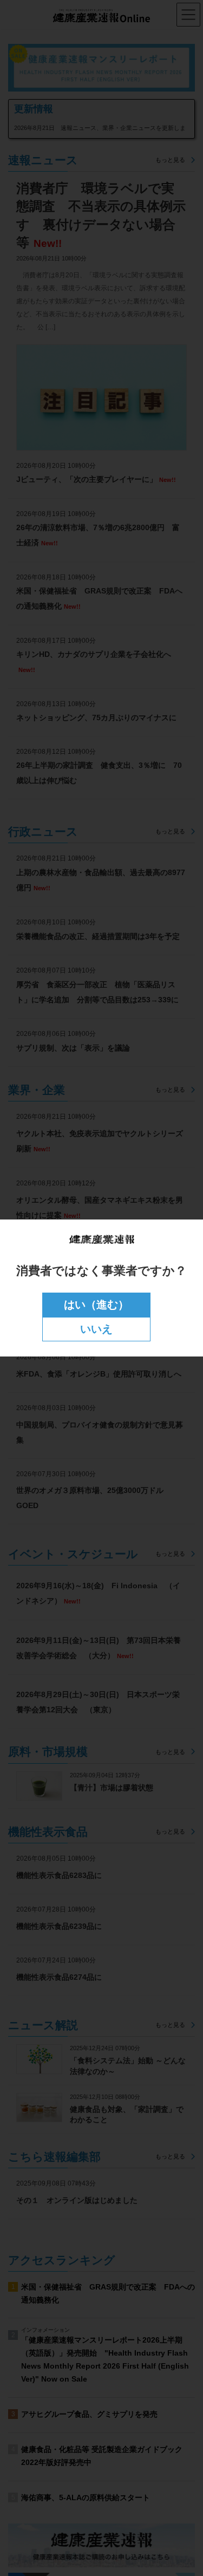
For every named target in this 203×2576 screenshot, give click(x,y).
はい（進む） (96, 1305)
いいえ (96, 1329)
